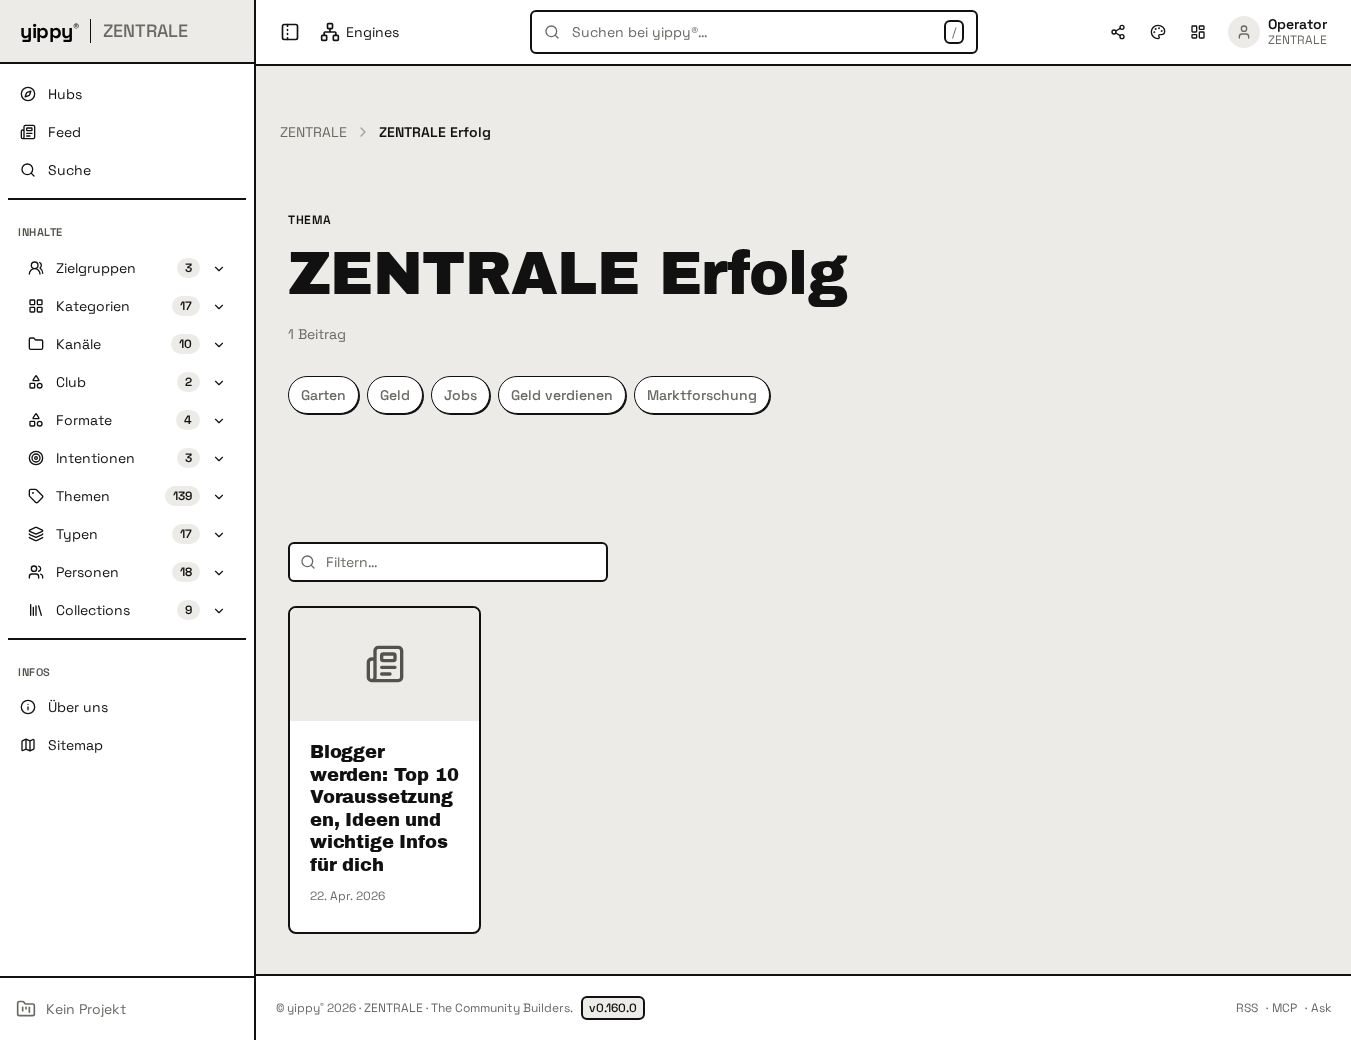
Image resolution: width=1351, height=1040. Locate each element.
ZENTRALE (313, 132)
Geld (395, 395)
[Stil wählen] (1158, 32)
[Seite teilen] (1118, 32)
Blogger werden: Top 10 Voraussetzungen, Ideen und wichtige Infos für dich (384, 808)
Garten (323, 395)
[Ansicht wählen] (1198, 32)
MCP (1284, 1008)
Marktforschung (702, 395)
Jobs (460, 395)
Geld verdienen (562, 395)
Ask (1321, 1008)
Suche (69, 170)
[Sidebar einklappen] (290, 32)
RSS (1247, 1008)
